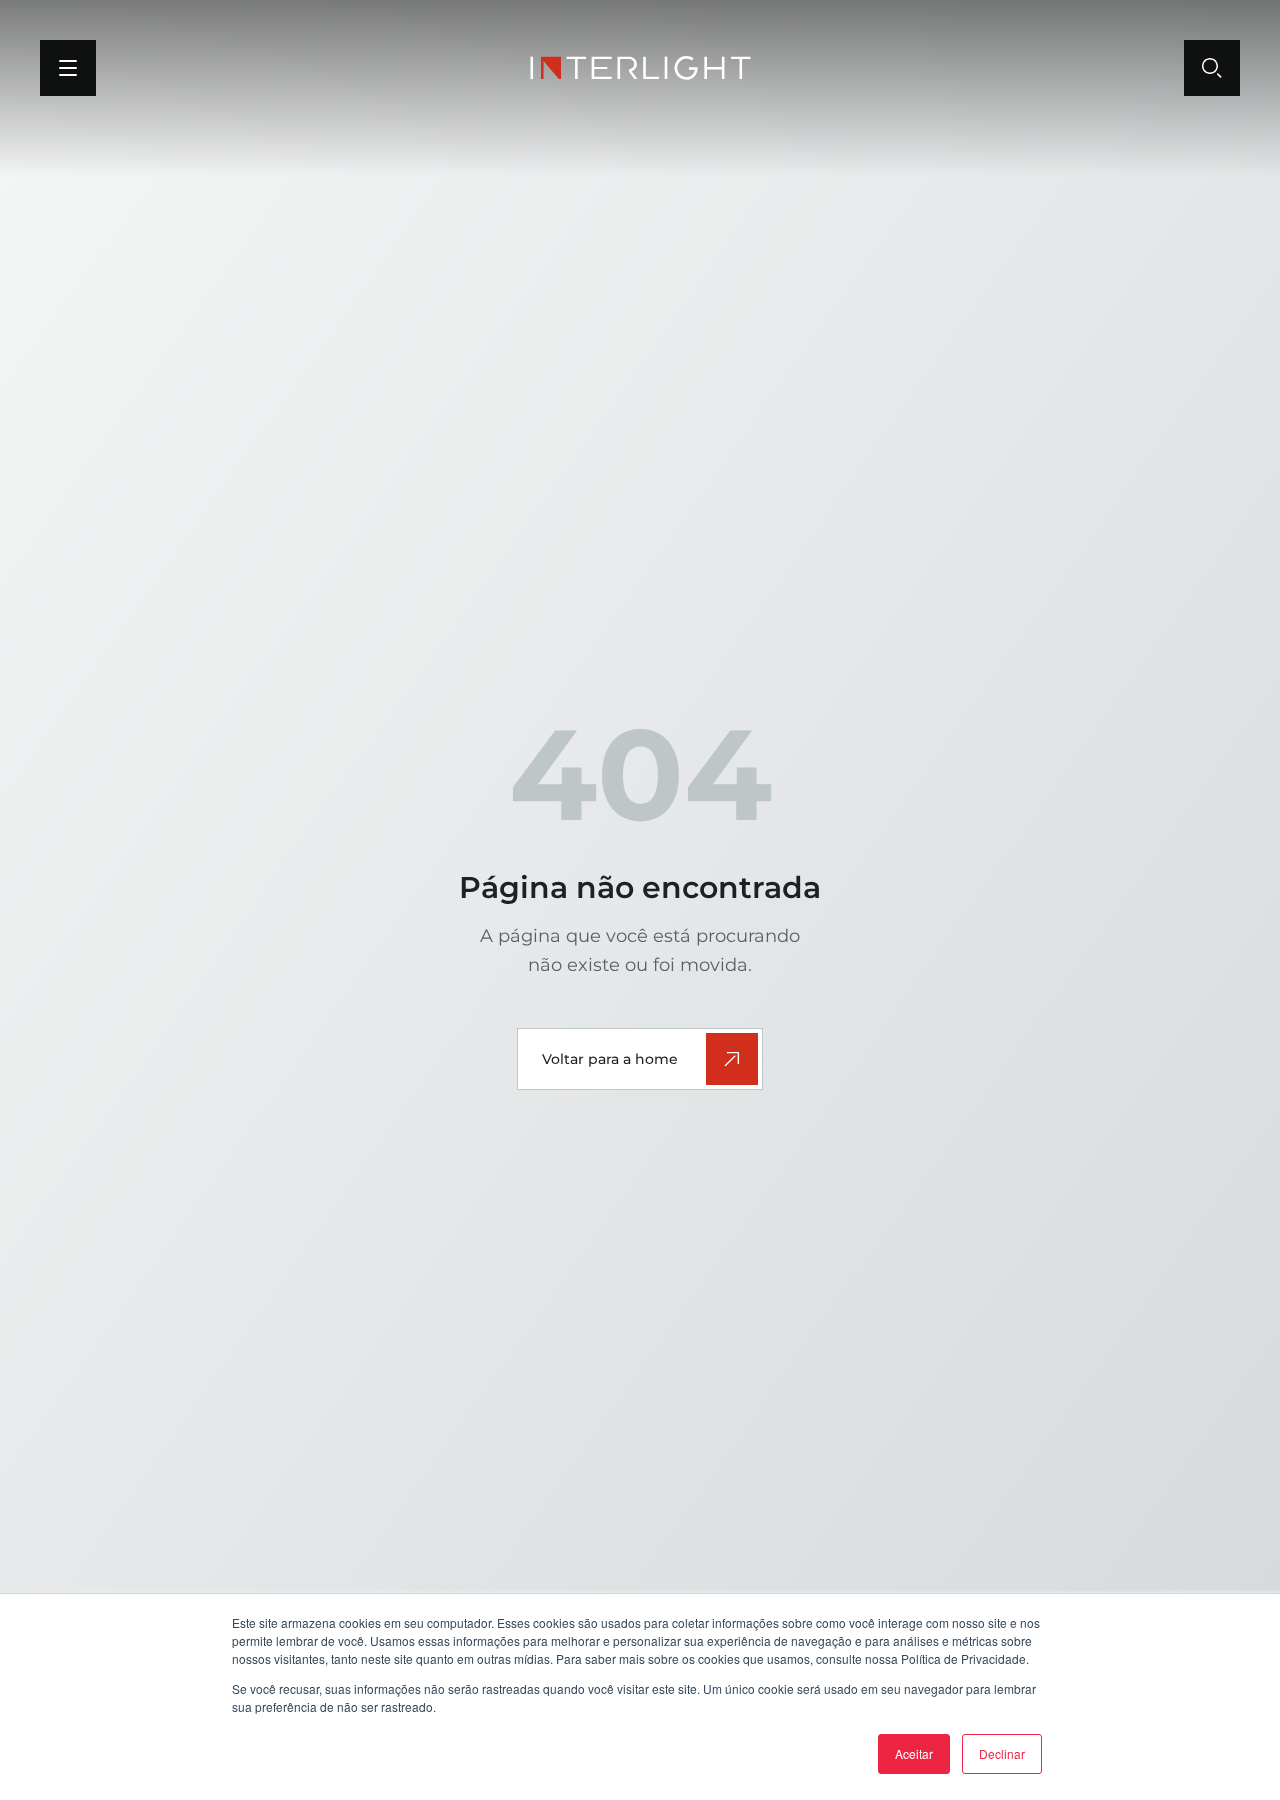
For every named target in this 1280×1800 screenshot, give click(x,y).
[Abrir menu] (68, 68)
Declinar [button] (1002, 1753)
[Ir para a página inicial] (640, 68)
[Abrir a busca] (1212, 68)
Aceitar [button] (914, 1753)
